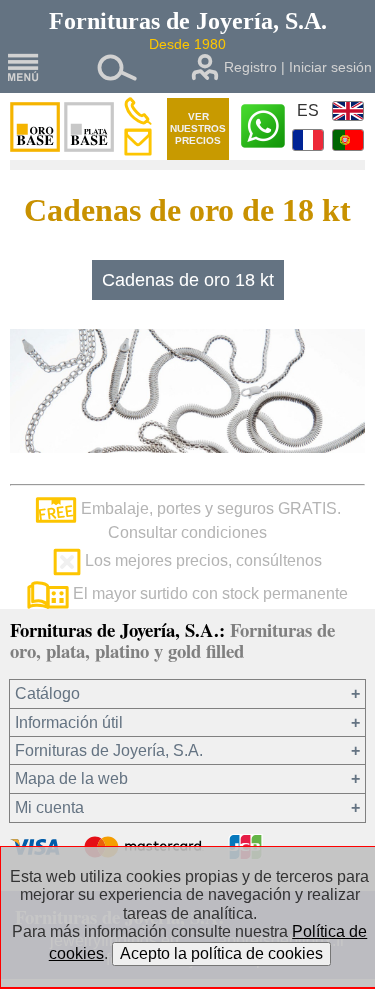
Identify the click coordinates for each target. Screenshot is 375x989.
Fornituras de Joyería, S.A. (109, 750)
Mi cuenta (49, 807)
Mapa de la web (71, 778)
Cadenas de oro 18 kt (188, 280)
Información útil (69, 722)
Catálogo (47, 693)
